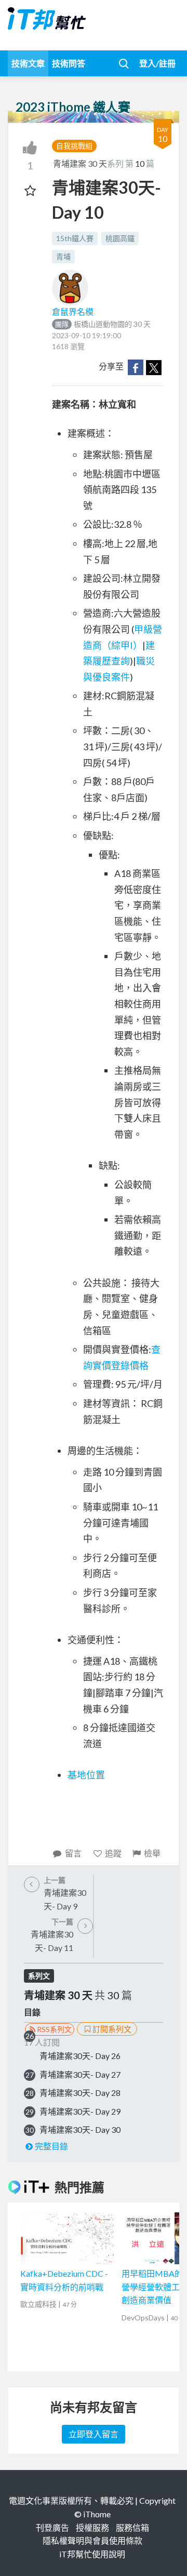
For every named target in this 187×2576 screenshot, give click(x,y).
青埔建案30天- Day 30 (80, 2129)
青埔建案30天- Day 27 (80, 2074)
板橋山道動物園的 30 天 (103, 324)
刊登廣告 (52, 2527)
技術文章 (28, 63)
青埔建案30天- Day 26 (80, 2056)
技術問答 (69, 63)
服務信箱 (132, 2527)
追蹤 (113, 1853)
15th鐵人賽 (75, 238)
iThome (97, 2514)
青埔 (63, 256)
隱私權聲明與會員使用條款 (92, 2540)
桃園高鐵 (120, 238)
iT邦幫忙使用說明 (92, 2554)
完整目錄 (51, 2146)
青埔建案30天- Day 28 (80, 2093)
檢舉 (152, 1853)
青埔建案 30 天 (80, 163)
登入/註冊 (157, 63)
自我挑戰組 (74, 146)
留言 (73, 1853)
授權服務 (92, 2527)
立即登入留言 (94, 2434)
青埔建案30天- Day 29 (80, 2111)
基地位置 (86, 1775)
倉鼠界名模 (73, 311)
